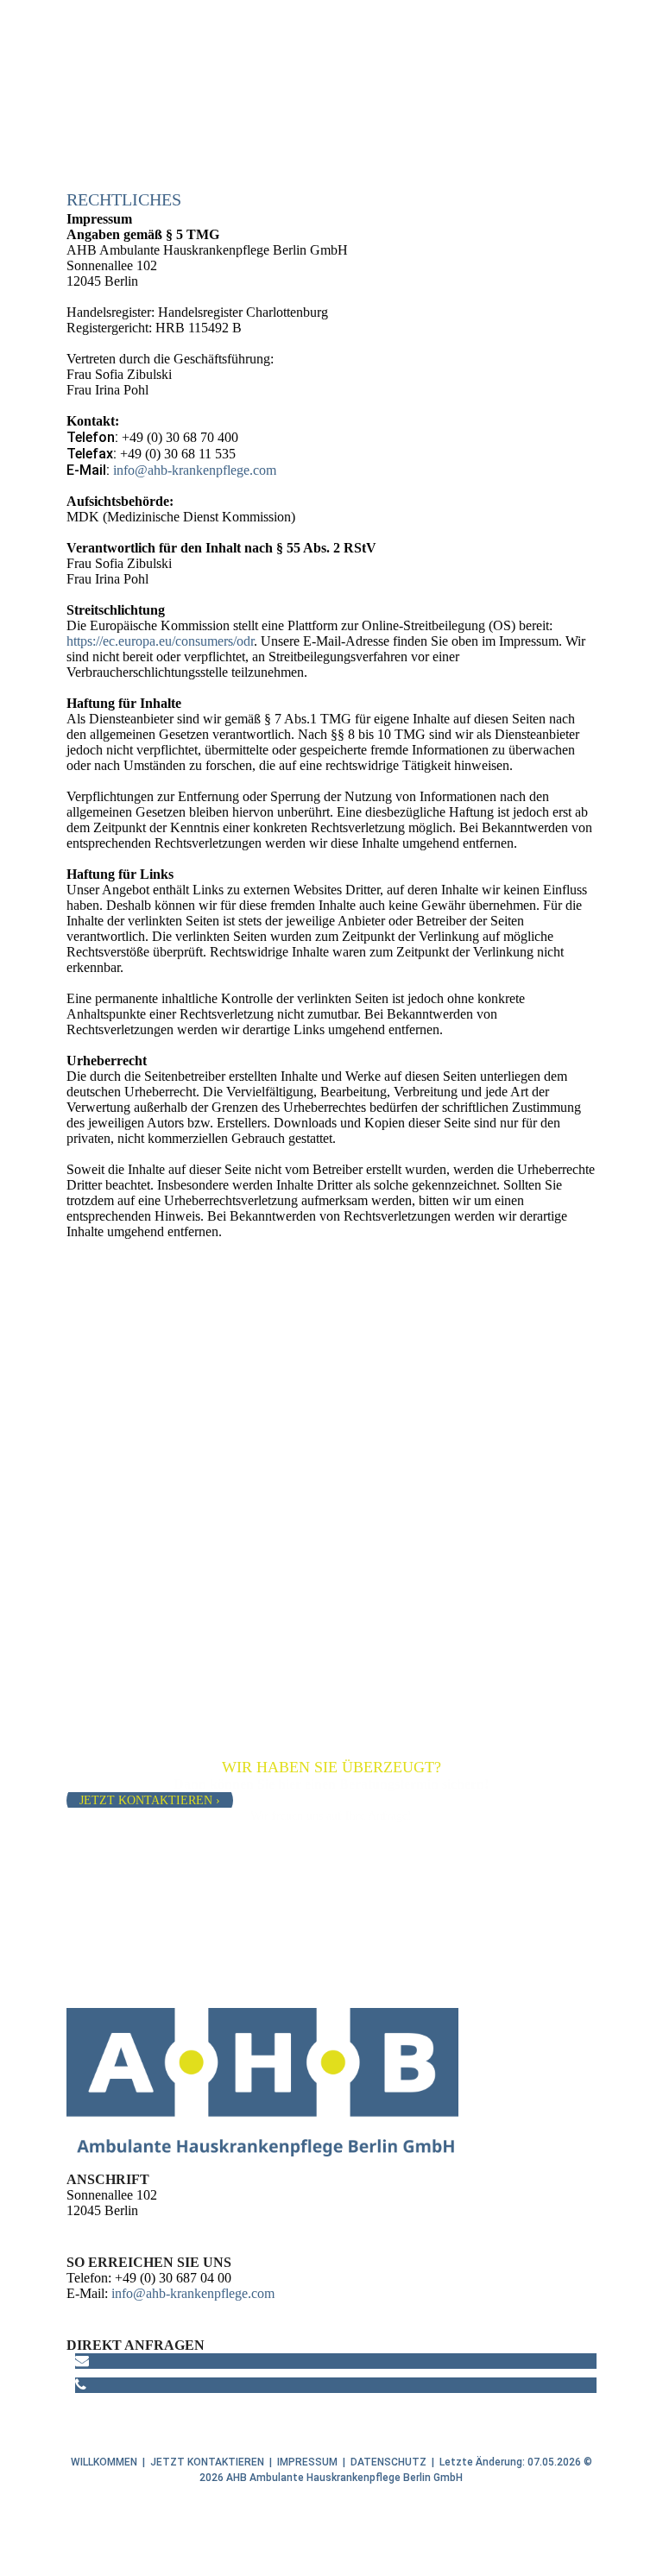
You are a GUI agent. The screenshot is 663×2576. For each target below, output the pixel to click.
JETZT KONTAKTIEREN (207, 2462)
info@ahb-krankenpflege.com (195, 470)
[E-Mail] (82, 2361)
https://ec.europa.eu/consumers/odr (160, 641)
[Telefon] (81, 2385)
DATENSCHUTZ (388, 2462)
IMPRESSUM (307, 2462)
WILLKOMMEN (104, 2462)
